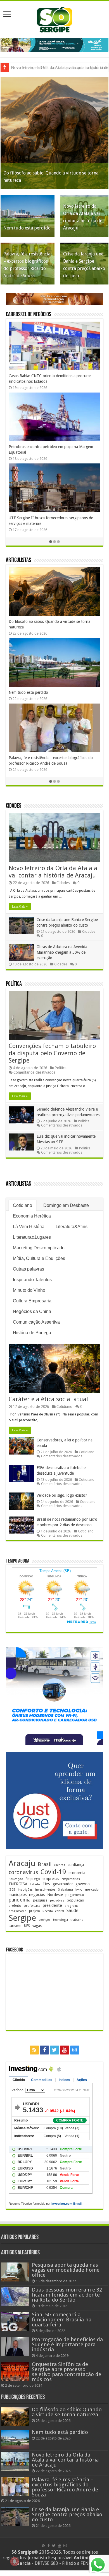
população (75, 1900)
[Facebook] (44, 2050)
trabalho (77, 1920)
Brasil (45, 1864)
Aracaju (22, 1863)
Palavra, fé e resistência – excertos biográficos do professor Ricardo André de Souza (65, 2487)
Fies (46, 1884)
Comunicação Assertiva (36, 1322)
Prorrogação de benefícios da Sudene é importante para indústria (67, 2344)
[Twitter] (54, 2050)
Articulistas (18, 560)
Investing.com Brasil (67, 2204)
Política (14, 984)
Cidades (14, 806)
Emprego (33, 1879)
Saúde (72, 1911)
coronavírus (23, 1872)
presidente (52, 1905)
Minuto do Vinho (29, 1290)
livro (79, 1889)
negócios (37, 1895)
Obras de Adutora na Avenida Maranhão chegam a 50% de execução (62, 952)
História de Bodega (32, 1333)
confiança (76, 1865)
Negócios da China (32, 1311)
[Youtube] (65, 2050)
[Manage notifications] (15, 2561)
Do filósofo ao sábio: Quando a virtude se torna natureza (67, 2412)
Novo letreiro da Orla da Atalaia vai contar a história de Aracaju (53, 872)
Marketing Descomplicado (39, 1248)
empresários (71, 1879)
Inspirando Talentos (32, 1280)
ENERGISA (18, 1884)
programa (72, 1906)
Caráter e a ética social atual (32, 692)
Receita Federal (53, 1911)
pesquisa (40, 1900)
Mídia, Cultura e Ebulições (39, 1258)
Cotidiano (22, 1205)
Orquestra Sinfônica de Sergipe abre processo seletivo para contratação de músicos (67, 2372)
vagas (37, 1926)
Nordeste (55, 1895)
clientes (60, 1865)
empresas (51, 1879)
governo (83, 1884)
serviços (45, 1920)
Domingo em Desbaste (66, 1205)
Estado (35, 1884)
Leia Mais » (20, 906)
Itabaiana (66, 1889)
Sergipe (22, 1918)
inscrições (25, 1890)
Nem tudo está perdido (27, 228)
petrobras (57, 1901)
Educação (16, 1879)
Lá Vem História (29, 1227)
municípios (18, 1895)
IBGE (12, 1890)
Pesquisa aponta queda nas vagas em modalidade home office (66, 2270)
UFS (27, 1926)
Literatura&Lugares (32, 1237)
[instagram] (75, 2050)
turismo (15, 1926)
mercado (92, 1889)
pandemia (20, 1900)
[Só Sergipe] (54, 18)
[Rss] (34, 2050)
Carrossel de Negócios (29, 315)
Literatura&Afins (72, 1227)
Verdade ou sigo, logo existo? (62, 1495)
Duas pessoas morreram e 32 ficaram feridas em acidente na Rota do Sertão (67, 2295)
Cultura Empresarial (33, 1301)
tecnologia (61, 1920)
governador (63, 1884)
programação (18, 1911)
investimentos (45, 1890)
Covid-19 (53, 1872)
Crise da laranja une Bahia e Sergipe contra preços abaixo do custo (67, 2514)
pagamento (75, 1895)
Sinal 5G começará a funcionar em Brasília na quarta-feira (62, 2320)
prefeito (15, 1906)
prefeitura (32, 1905)
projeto (35, 1911)
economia (77, 1873)
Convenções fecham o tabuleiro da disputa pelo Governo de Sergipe (52, 1053)
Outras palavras (29, 1269)
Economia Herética (32, 1216)
